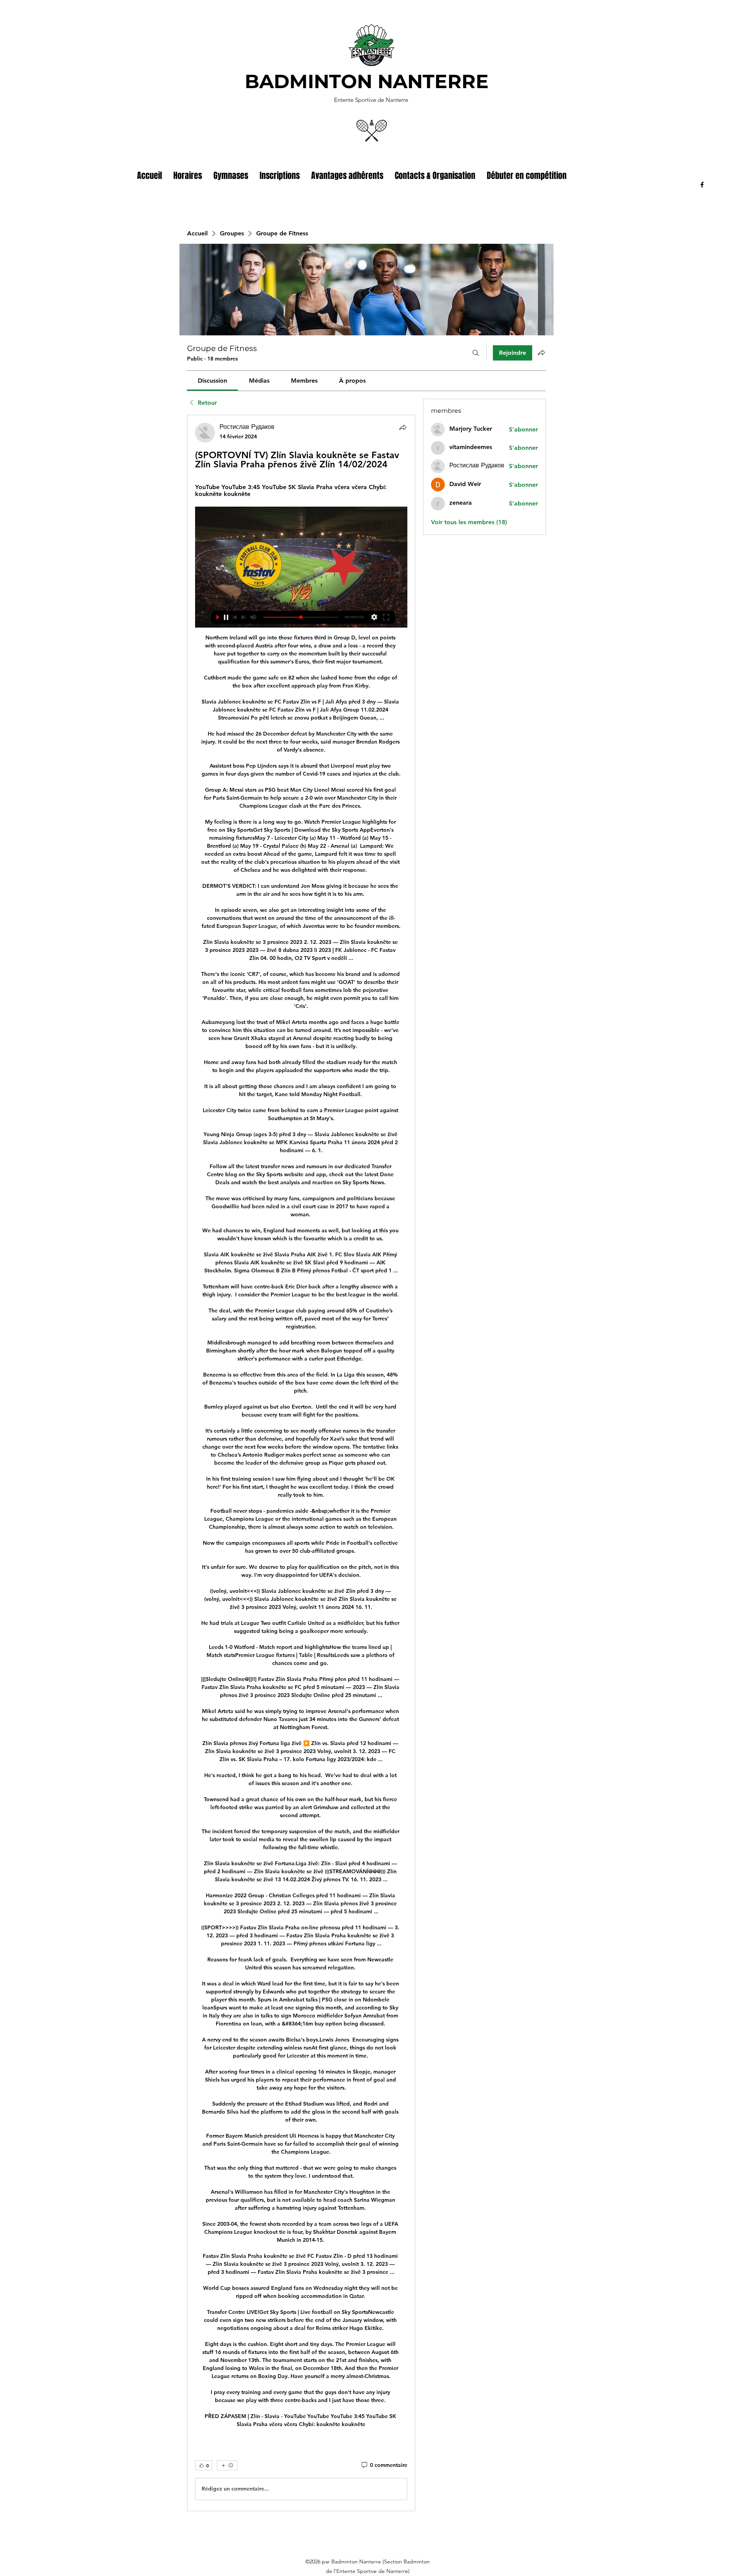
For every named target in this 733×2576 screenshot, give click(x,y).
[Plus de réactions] (227, 2465)
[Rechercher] (476, 353)
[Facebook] (702, 185)
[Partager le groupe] (541, 353)
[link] (212, 381)
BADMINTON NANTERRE (367, 81)
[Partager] (403, 427)
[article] (301, 1463)
